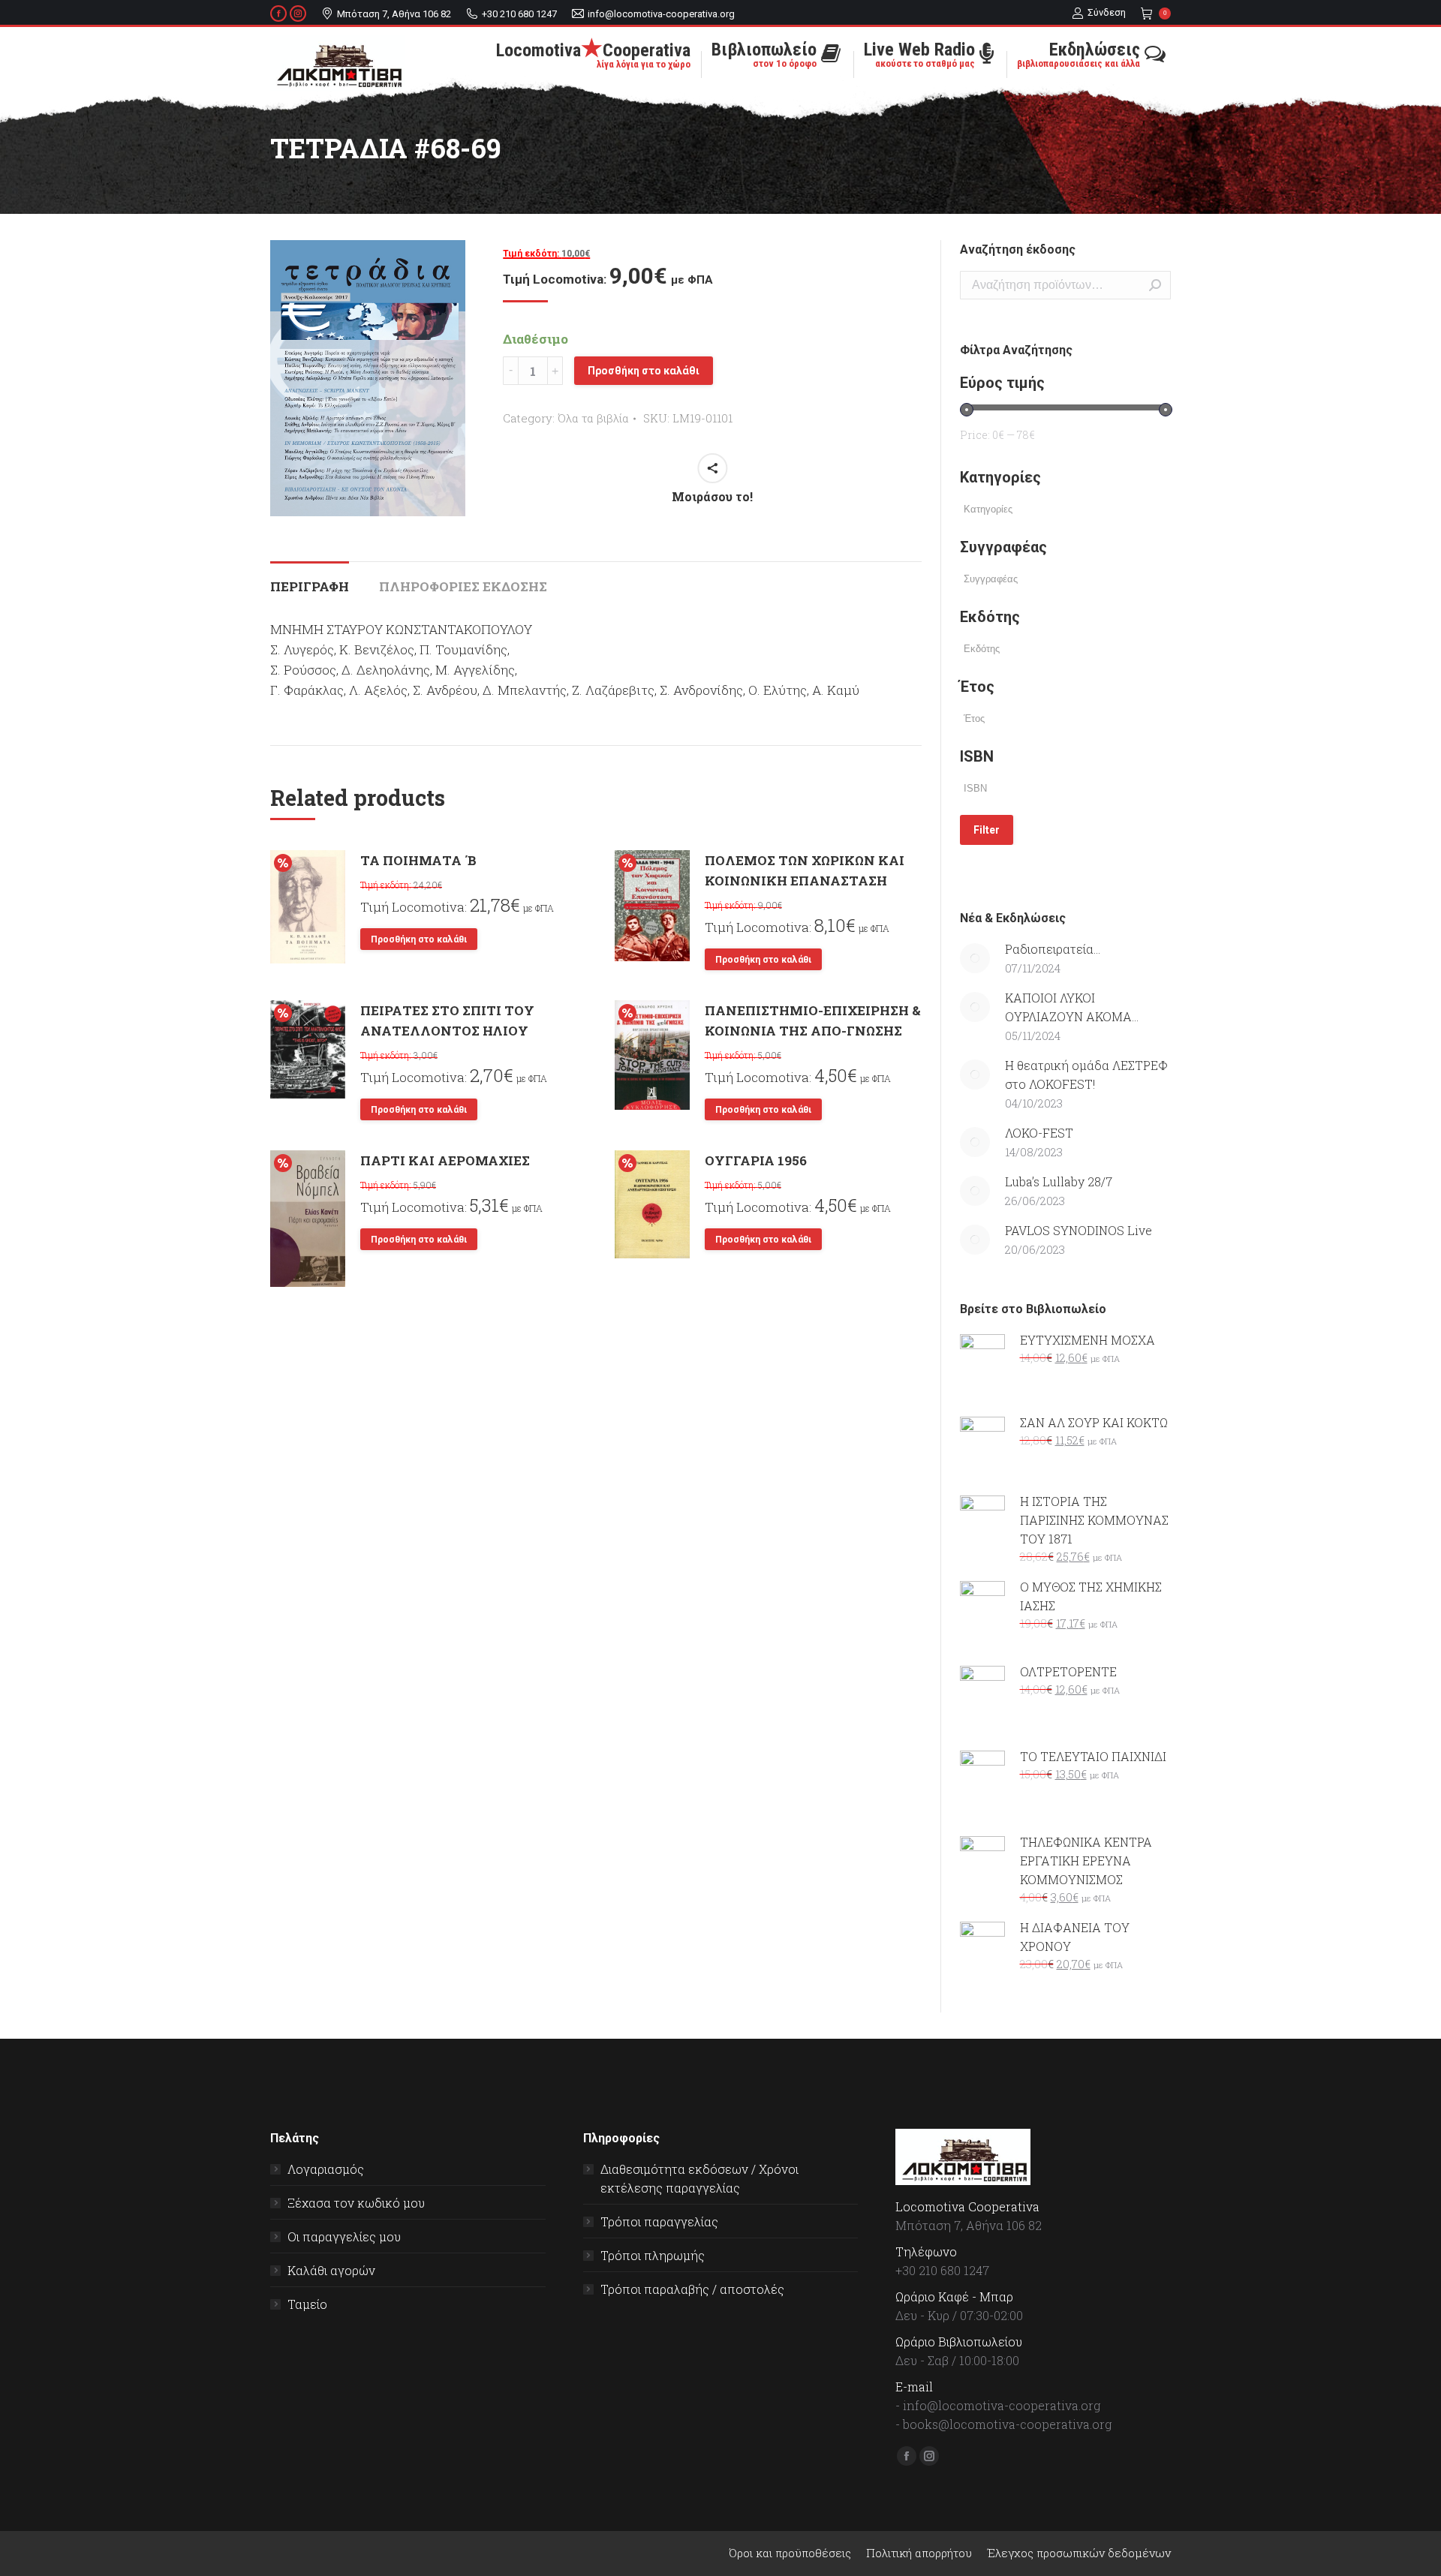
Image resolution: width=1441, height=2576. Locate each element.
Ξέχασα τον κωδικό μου (356, 2203)
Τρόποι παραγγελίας (659, 2221)
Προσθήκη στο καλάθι (644, 371)
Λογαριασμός (326, 2169)
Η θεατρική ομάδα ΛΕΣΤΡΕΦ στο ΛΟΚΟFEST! (1086, 1075)
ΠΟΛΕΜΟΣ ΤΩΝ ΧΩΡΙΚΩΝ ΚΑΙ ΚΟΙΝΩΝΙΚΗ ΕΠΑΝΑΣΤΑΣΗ (805, 870)
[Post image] (975, 958)
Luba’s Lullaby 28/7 (1059, 1181)
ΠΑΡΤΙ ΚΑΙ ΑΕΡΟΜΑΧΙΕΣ (445, 1160)
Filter (987, 830)
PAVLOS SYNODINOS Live (1078, 1230)
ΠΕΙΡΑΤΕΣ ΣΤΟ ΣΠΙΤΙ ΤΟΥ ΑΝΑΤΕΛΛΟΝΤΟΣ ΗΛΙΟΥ (447, 1020)
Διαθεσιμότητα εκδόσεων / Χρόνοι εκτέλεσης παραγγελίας (699, 2178)
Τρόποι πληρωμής (653, 2255)
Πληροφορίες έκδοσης (463, 586)
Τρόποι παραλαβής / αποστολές (692, 2289)
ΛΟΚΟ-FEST (1039, 1133)
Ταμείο (307, 2304)
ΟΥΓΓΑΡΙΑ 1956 (756, 1160)
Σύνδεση (1107, 12)
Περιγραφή (310, 586)
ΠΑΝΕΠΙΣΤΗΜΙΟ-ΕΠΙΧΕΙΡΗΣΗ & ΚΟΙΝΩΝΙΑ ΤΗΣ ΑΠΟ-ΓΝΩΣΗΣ (813, 1020)
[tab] (310, 579)
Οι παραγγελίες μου (344, 2236)
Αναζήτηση (1155, 285)
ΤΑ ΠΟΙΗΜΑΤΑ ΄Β (418, 860)
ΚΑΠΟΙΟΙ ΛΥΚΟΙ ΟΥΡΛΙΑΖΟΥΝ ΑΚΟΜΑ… (1072, 1007)
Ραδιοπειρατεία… (1053, 949)
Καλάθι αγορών (331, 2270)
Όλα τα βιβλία (593, 418)
